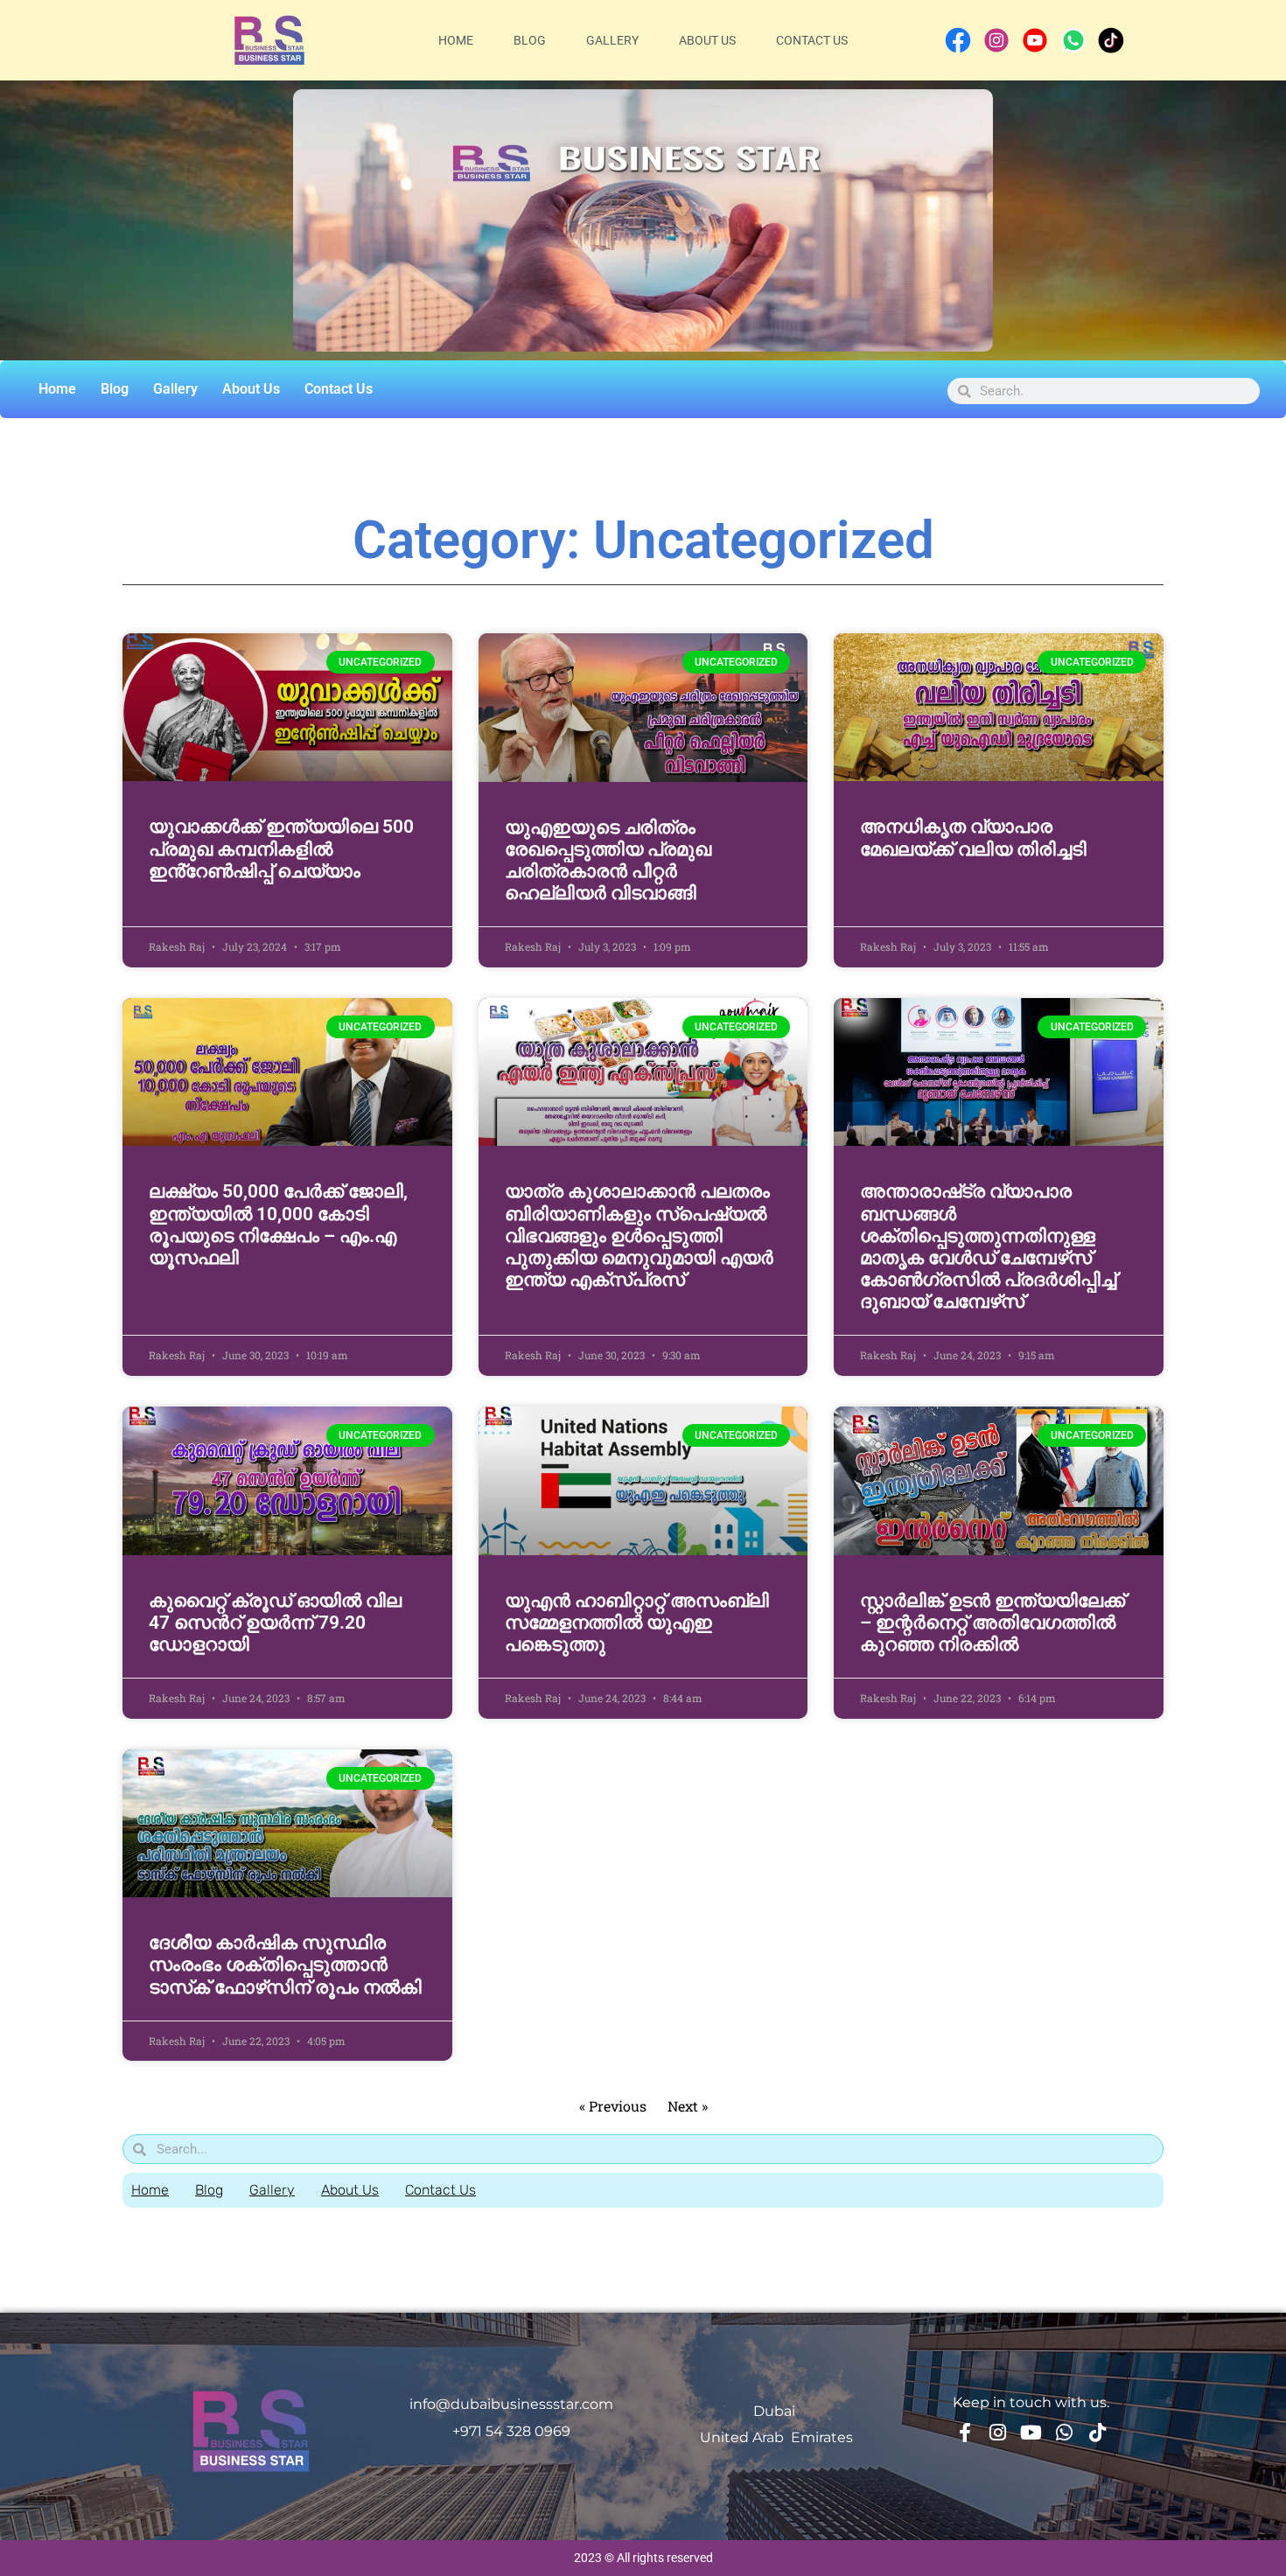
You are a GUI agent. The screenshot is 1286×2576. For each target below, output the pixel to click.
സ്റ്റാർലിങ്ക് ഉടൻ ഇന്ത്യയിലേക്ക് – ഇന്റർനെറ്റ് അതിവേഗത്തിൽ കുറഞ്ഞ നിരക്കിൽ (992, 1623)
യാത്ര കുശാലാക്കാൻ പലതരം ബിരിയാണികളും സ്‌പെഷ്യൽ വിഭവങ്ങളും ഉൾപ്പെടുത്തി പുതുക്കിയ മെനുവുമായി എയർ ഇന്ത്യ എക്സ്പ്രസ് (639, 1236)
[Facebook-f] (965, 2433)
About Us (707, 40)
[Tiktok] (1098, 2433)
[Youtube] (1031, 2433)
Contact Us (812, 40)
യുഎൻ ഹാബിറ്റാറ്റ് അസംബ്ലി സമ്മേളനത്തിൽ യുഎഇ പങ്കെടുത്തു (637, 1623)
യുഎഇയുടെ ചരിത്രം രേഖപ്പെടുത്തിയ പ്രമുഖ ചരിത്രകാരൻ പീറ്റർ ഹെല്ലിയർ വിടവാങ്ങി (608, 861)
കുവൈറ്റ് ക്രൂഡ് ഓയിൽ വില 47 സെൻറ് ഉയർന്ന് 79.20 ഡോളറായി (275, 1623)
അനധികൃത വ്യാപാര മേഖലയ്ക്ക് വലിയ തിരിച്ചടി (973, 838)
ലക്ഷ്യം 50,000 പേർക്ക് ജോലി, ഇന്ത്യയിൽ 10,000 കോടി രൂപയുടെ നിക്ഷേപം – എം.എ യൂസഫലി (278, 1225)
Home (456, 40)
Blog (530, 40)
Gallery (612, 40)
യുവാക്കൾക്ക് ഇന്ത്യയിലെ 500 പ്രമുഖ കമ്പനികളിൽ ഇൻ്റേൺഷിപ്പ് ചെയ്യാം (281, 848)
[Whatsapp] (1065, 2433)
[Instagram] (998, 2433)
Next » (688, 2106)
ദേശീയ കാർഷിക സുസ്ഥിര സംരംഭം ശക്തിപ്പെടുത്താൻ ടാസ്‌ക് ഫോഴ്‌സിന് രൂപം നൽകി (285, 1965)
